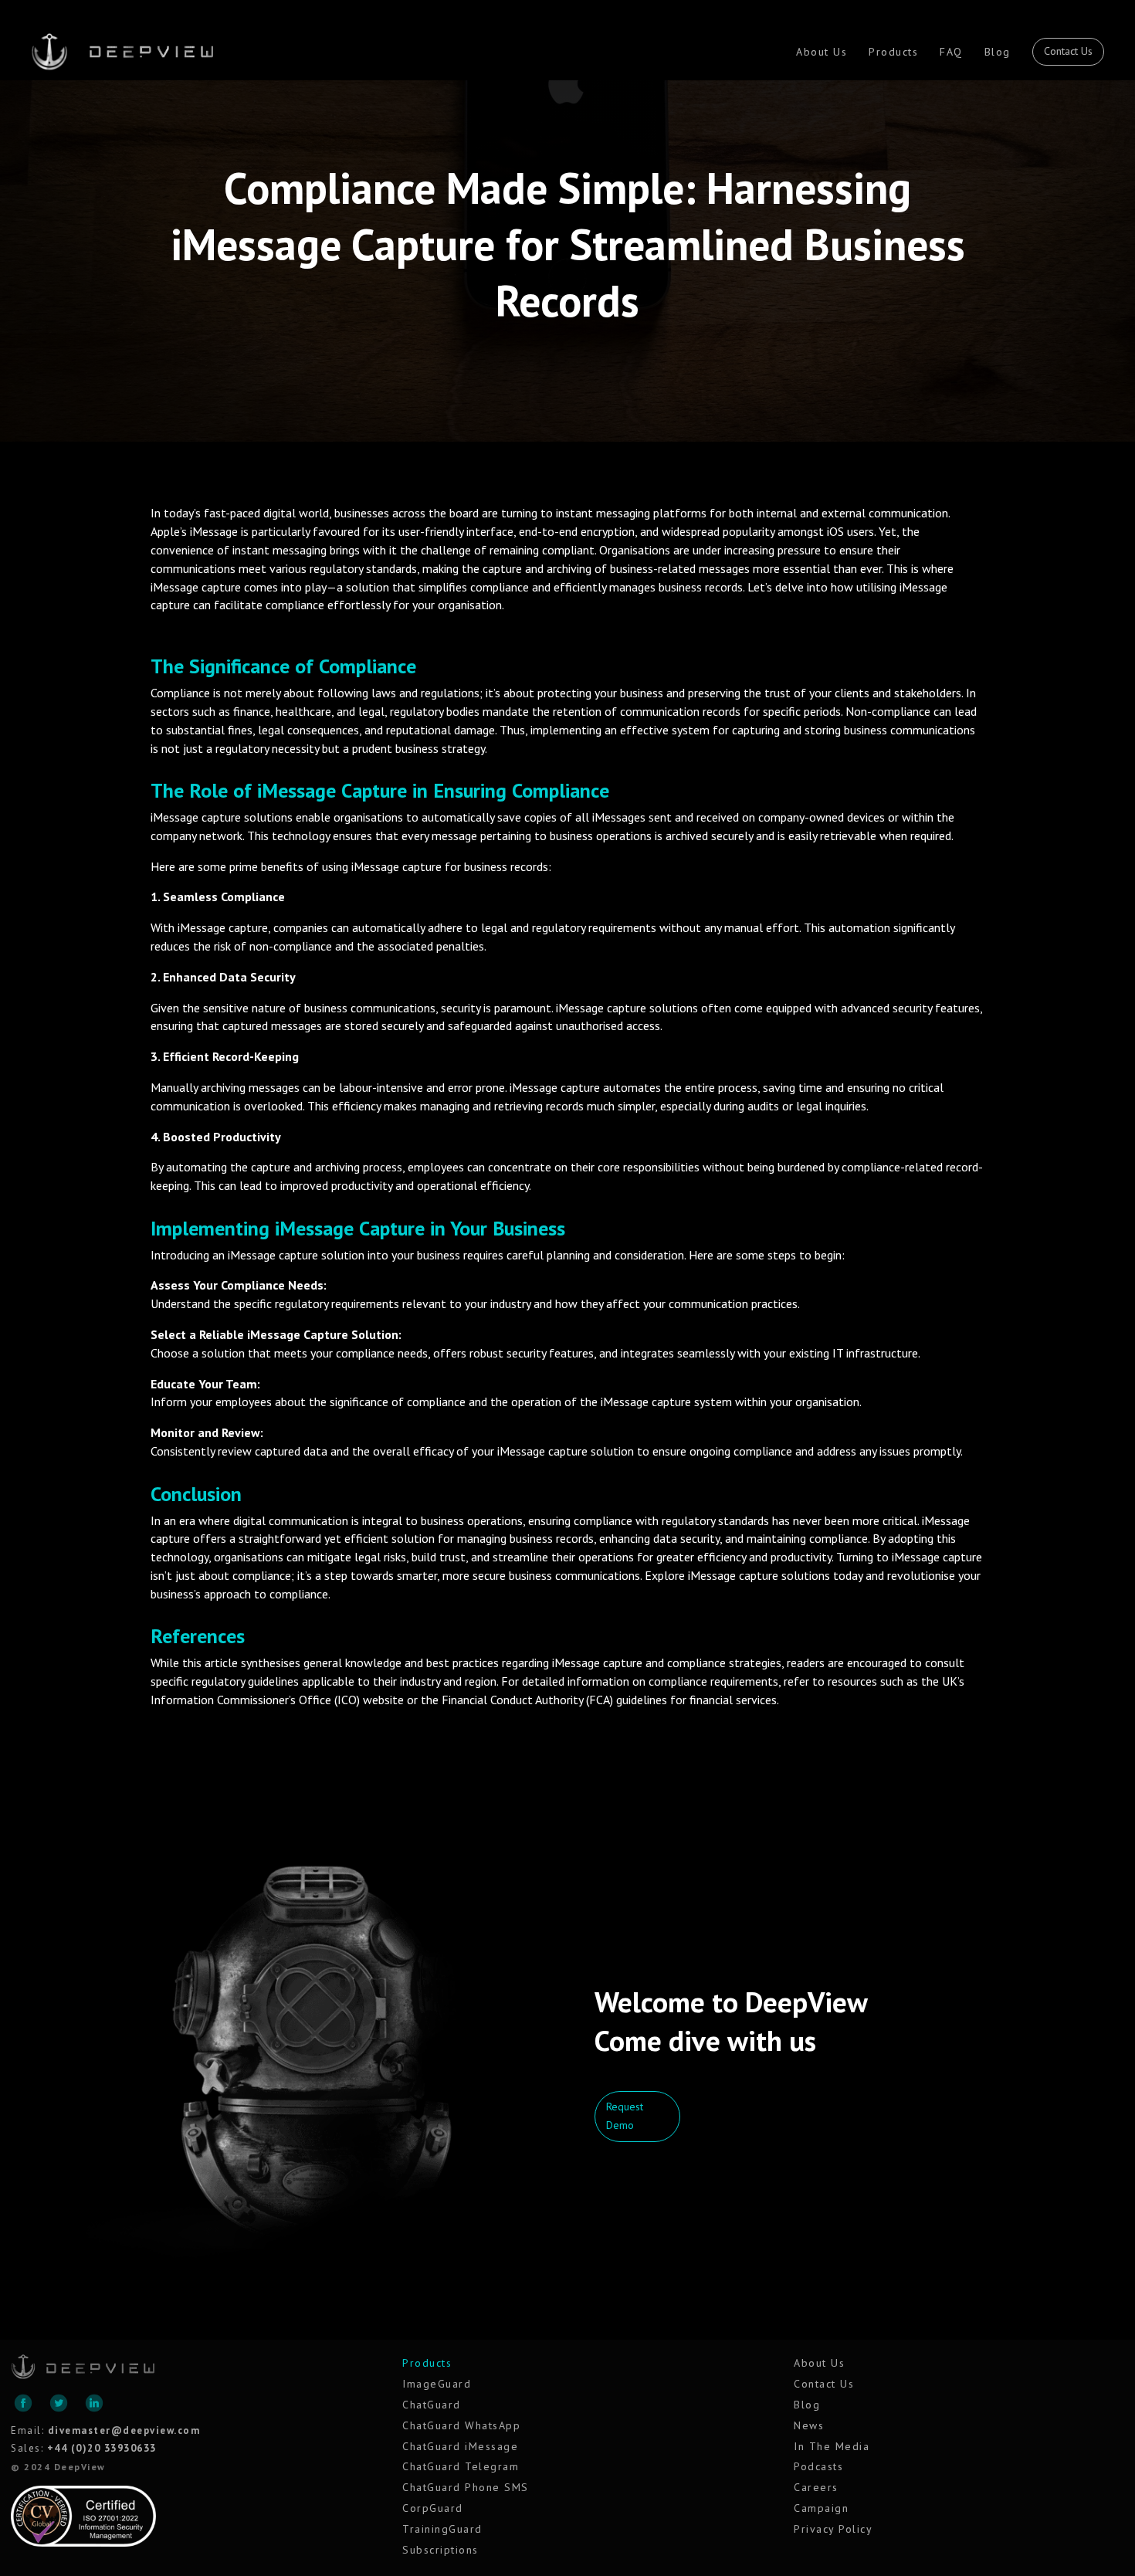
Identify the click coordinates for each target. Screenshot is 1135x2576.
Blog (998, 52)
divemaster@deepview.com (124, 2430)
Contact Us (1068, 51)
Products (893, 52)
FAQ (951, 52)
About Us (822, 52)
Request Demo (625, 2116)
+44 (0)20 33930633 (102, 2448)
